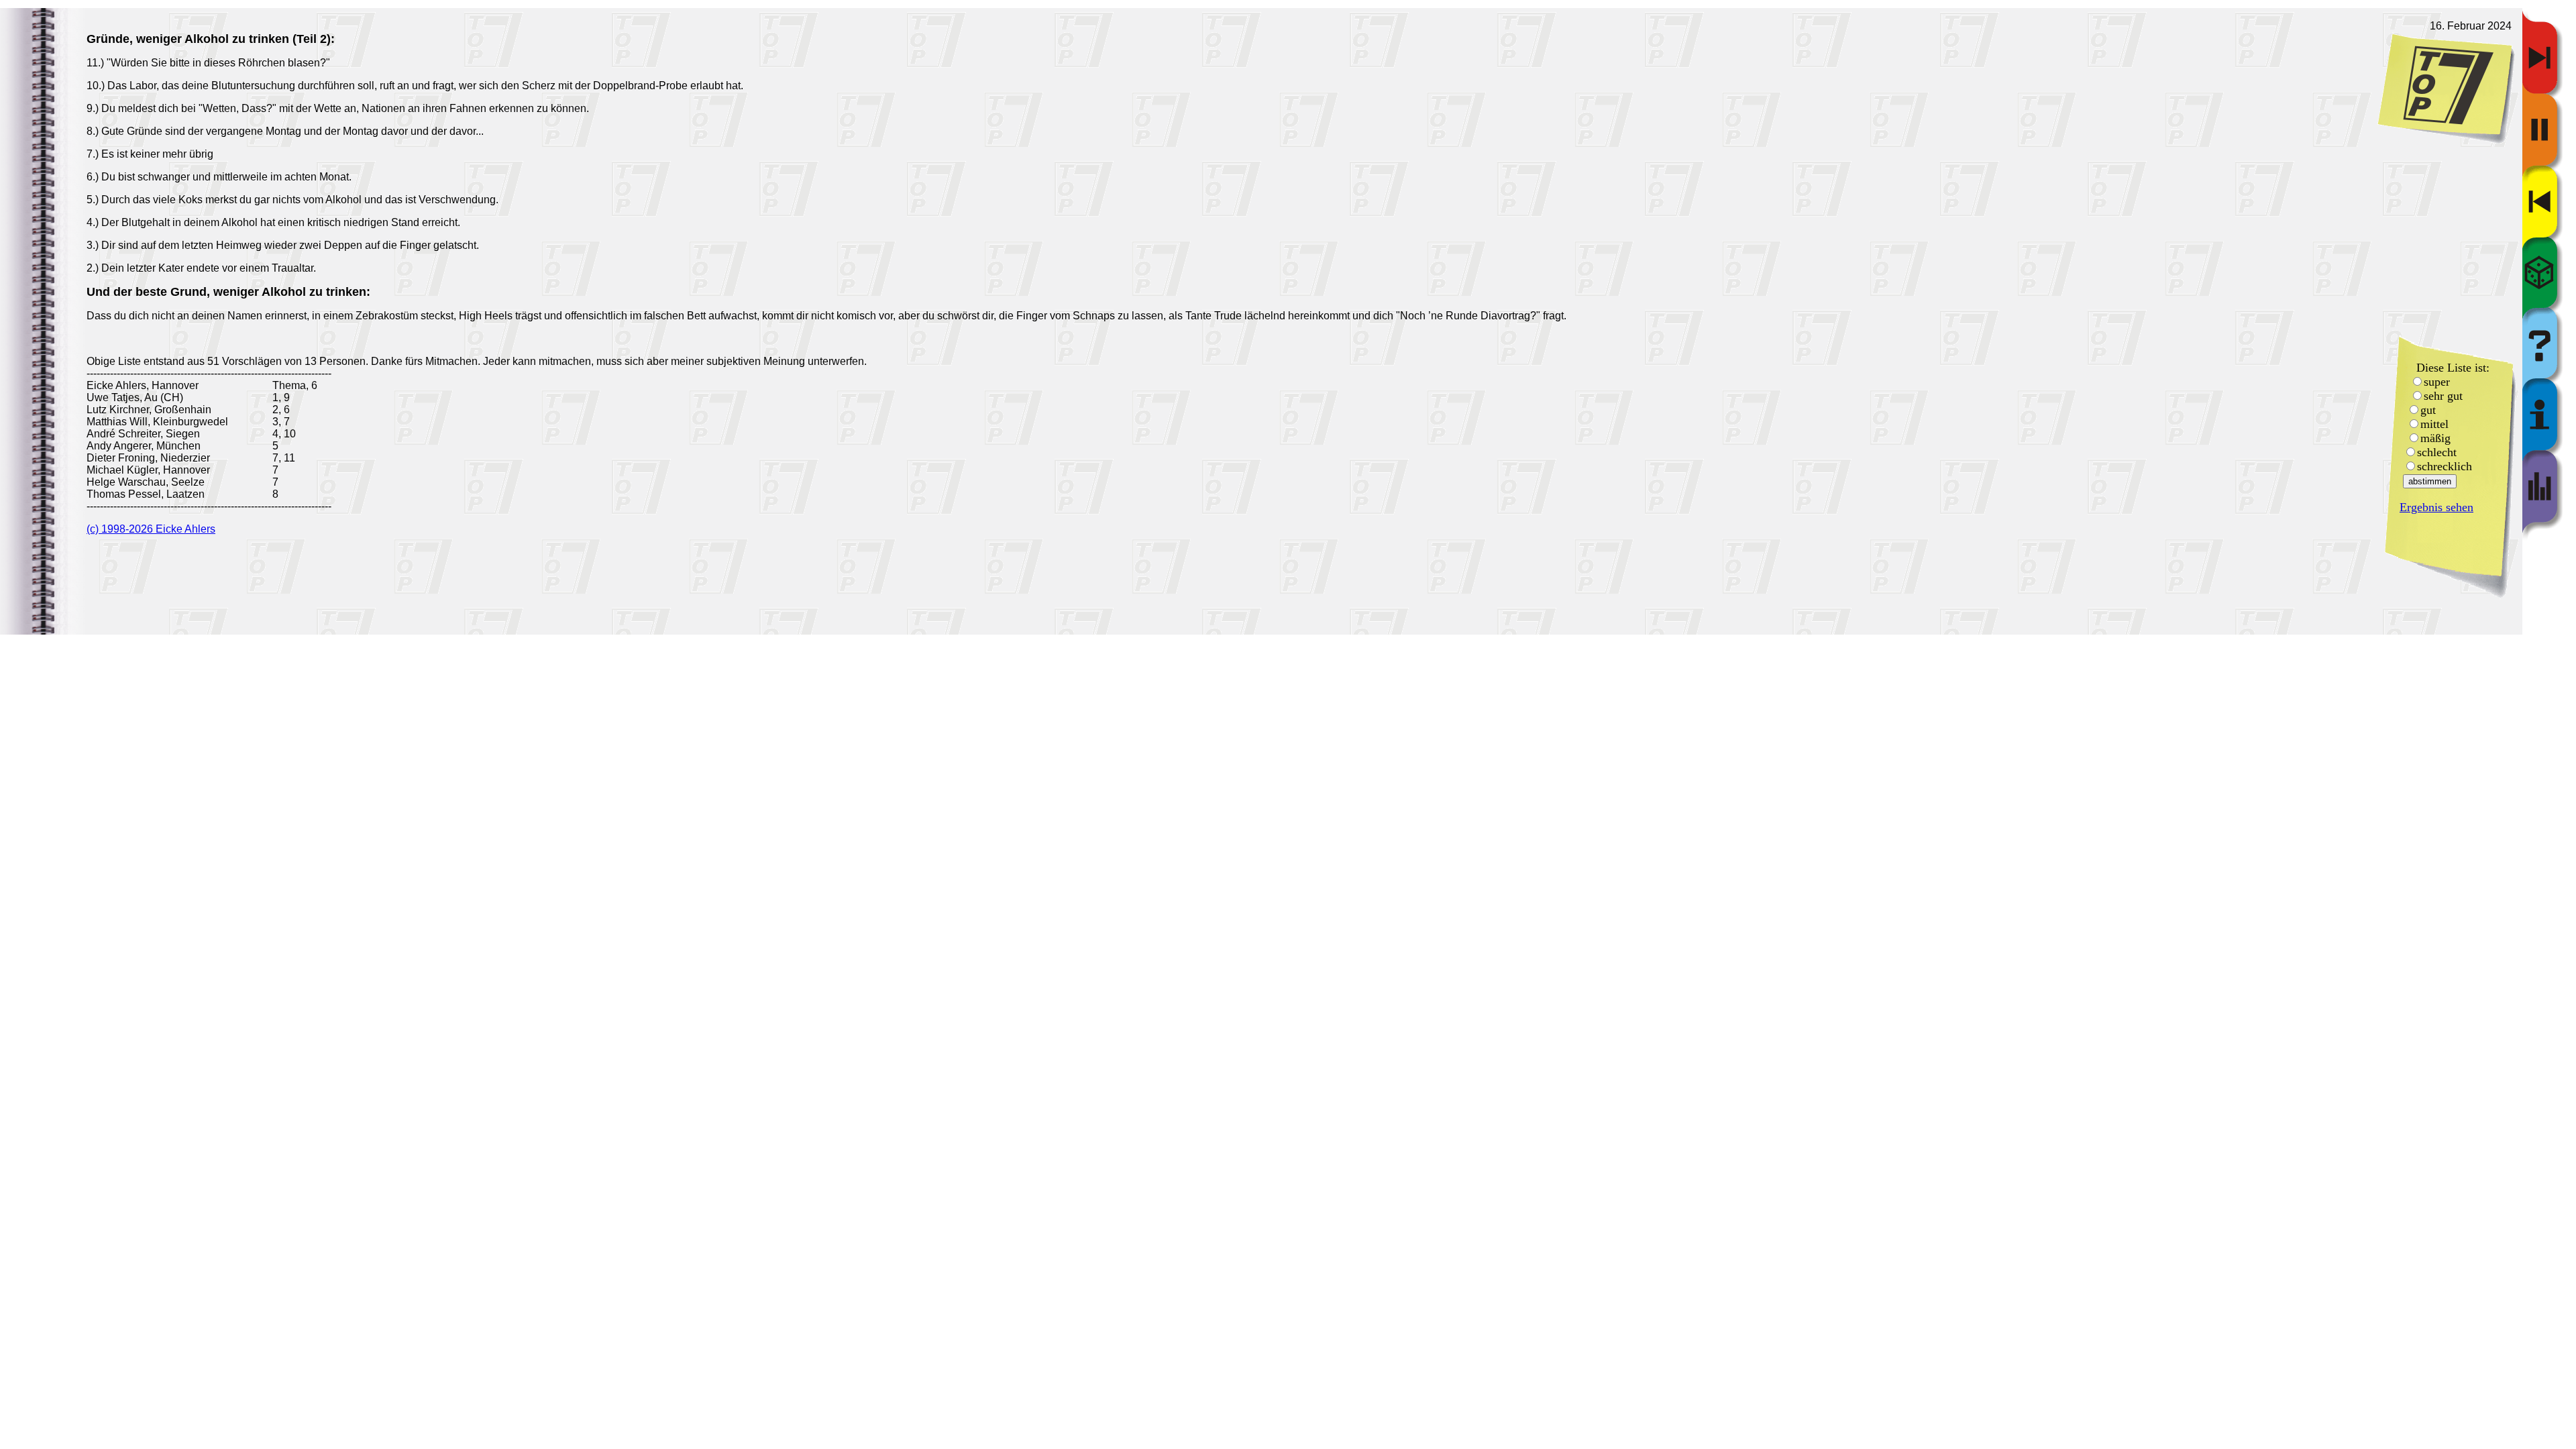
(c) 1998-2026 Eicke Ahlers (151, 529)
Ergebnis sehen (2436, 507)
